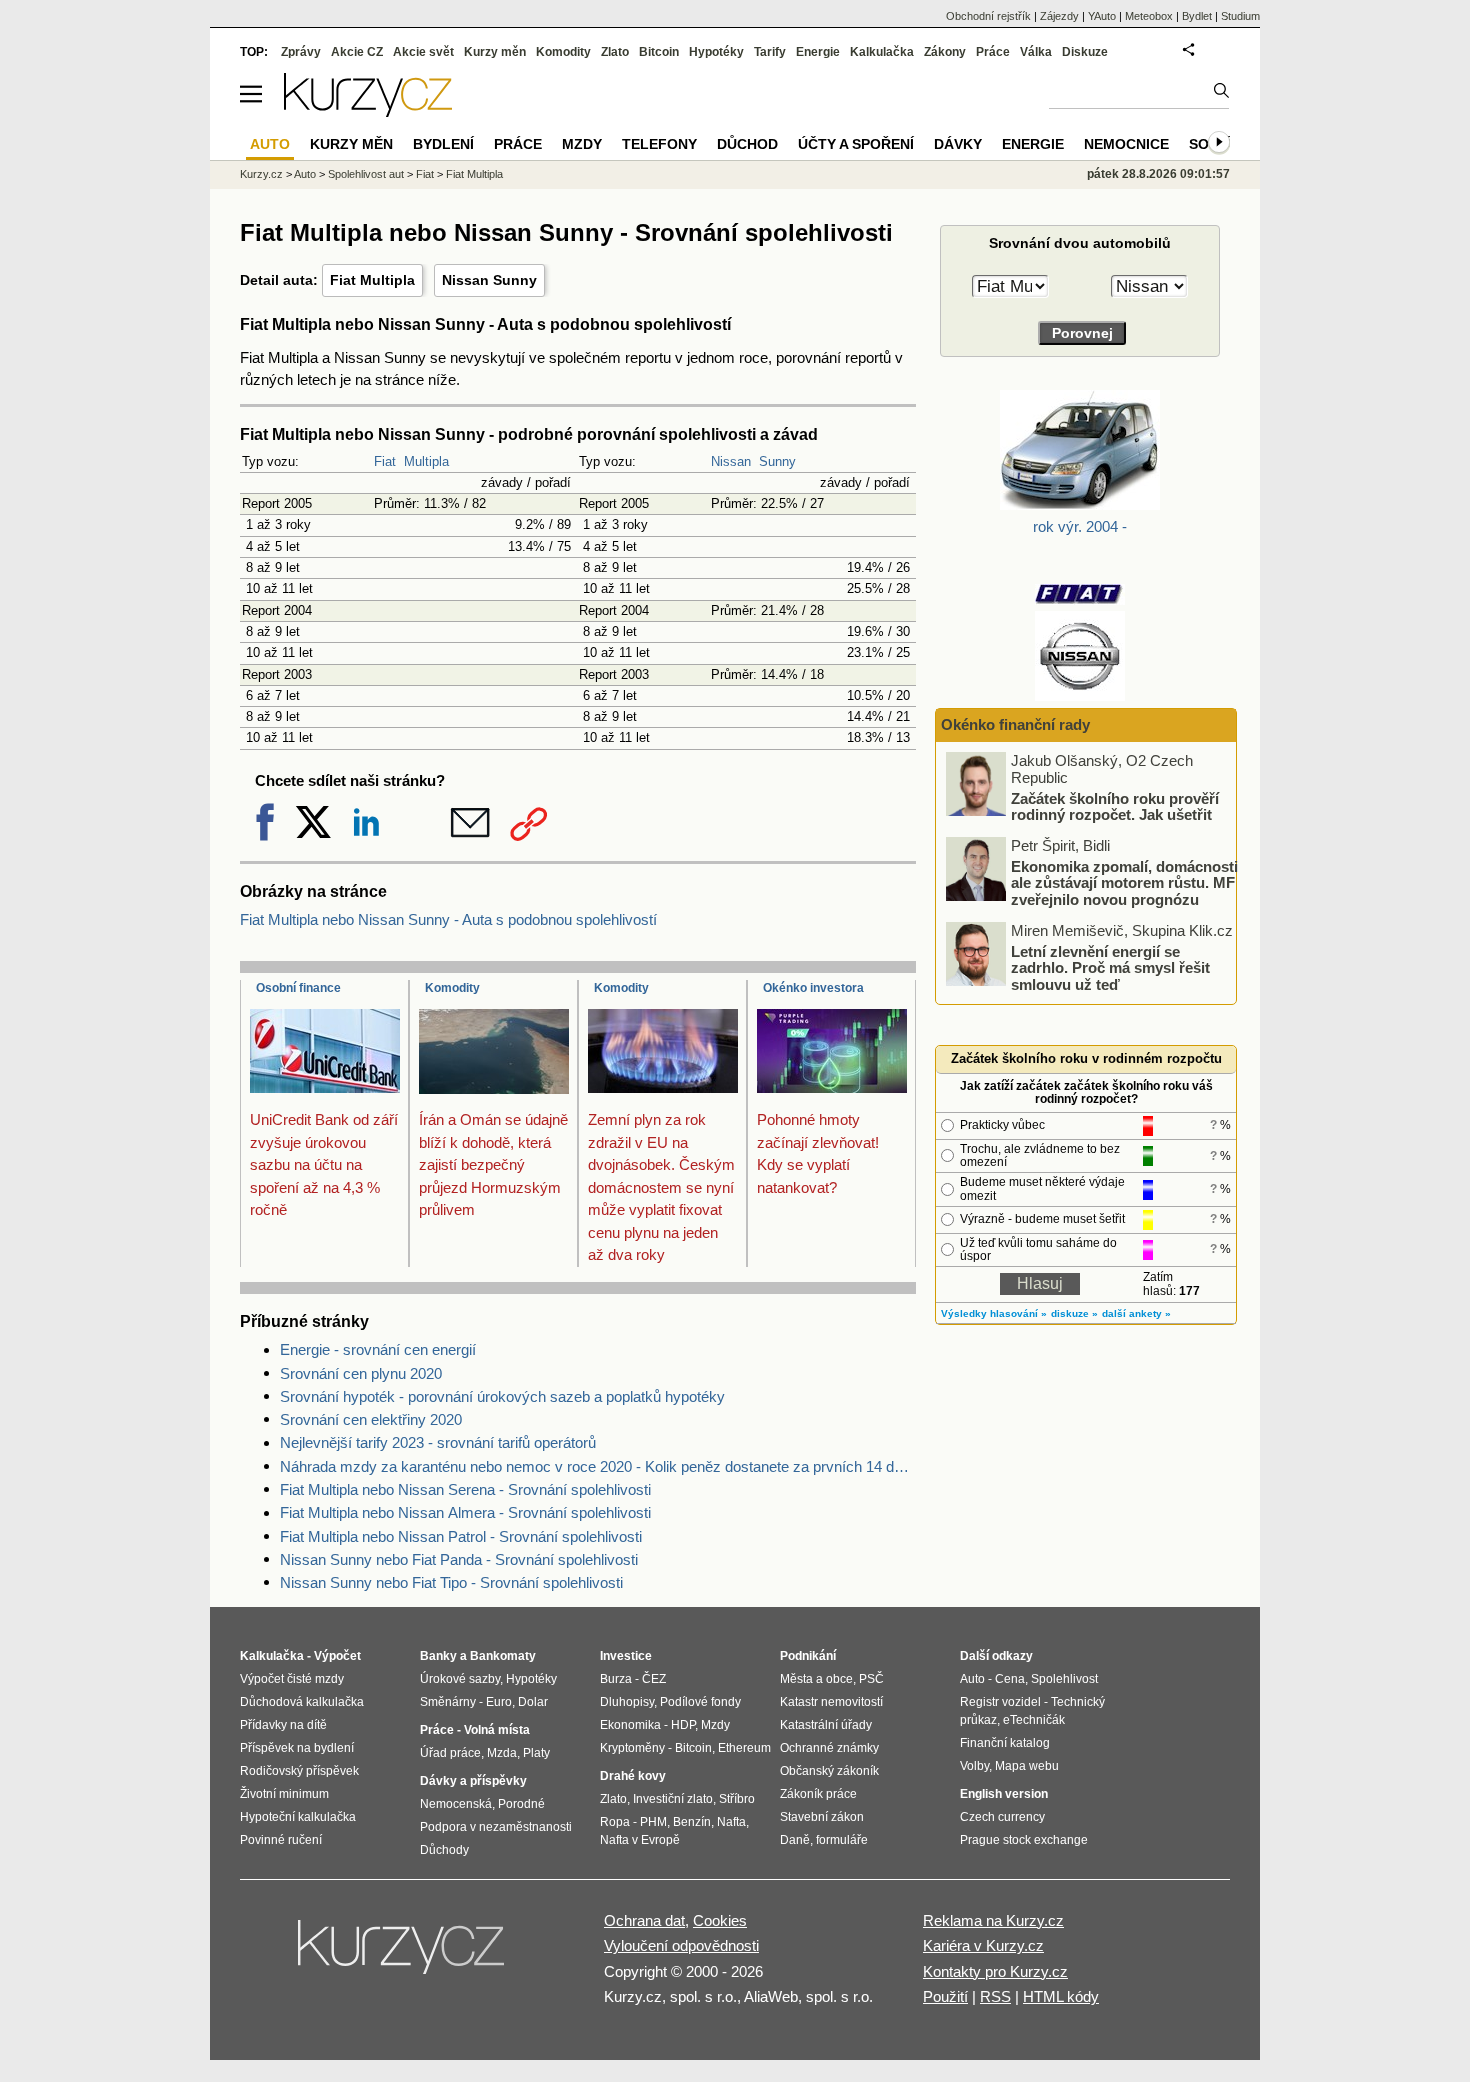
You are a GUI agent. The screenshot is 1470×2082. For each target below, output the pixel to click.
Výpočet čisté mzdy (292, 1679)
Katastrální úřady (826, 1725)
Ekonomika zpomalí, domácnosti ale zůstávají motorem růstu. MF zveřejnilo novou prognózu (1124, 882)
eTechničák (1034, 1720)
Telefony (659, 144)
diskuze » (1074, 1313)
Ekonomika (630, 1725)
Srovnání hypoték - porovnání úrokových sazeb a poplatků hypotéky (502, 1396)
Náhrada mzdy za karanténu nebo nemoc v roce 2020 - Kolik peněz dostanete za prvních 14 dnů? (598, 1466)
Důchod (747, 144)
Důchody (444, 1850)
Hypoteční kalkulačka (298, 1817)
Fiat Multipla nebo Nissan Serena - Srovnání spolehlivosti (465, 1489)
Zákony (945, 52)
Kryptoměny (632, 1748)
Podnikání (808, 1656)
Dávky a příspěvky (473, 1781)
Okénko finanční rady (1015, 724)
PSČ (871, 1679)
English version (1004, 1794)
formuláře (842, 1840)
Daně (795, 1840)
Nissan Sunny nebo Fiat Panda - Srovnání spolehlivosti (459, 1559)
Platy (536, 1753)
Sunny (777, 461)
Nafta (731, 1822)
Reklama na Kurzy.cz (993, 1920)
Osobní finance (298, 988)
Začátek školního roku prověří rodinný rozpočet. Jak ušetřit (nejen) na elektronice (1115, 814)
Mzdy (582, 144)
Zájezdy (1059, 16)
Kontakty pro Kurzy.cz (995, 1971)
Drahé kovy (633, 1776)
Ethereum (744, 1748)
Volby (974, 1766)
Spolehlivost (1064, 1679)
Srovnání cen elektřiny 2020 (371, 1419)
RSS (995, 1996)
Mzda (502, 1753)
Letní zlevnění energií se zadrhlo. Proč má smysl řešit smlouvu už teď (1110, 967)
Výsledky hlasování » (994, 1313)
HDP (683, 1725)
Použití (945, 1996)
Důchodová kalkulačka (302, 1702)
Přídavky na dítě (283, 1725)
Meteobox (1149, 16)
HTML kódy (1061, 1996)
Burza (616, 1679)
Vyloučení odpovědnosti (681, 1945)
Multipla (426, 461)
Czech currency (1002, 1817)
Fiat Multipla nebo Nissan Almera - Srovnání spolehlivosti (465, 1512)
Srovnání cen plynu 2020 (361, 1373)
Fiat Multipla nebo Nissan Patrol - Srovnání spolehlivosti (461, 1536)
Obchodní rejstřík (988, 16)
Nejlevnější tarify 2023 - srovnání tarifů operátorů (438, 1442)
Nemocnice (1126, 144)
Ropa (615, 1822)
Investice (626, 1656)
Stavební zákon (822, 1817)
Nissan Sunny (489, 280)
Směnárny (448, 1702)
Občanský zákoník (829, 1771)
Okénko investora (813, 988)
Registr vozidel (1000, 1702)
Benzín (692, 1822)
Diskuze (1085, 52)
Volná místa (497, 1730)
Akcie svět (423, 52)
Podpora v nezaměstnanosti (496, 1827)
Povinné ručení (281, 1840)
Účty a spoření (856, 144)
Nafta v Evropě (640, 1840)
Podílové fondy (700, 1702)
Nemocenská (456, 1804)
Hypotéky (716, 52)
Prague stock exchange (1024, 1840)
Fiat (385, 461)
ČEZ (654, 1679)
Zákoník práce (818, 1794)
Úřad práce (450, 1753)
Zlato (615, 52)
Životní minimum (284, 1794)
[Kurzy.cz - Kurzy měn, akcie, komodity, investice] (368, 111)
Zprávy (301, 52)
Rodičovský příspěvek (299, 1771)
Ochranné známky (829, 1748)
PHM (653, 1822)
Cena (1010, 1679)
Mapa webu (1027, 1766)
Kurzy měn (495, 52)
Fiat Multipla (372, 280)
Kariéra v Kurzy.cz (983, 1945)
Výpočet (337, 1656)
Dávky (958, 144)
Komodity (452, 988)
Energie (818, 52)
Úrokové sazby (460, 1679)
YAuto (1102, 16)
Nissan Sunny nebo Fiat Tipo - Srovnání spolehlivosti (451, 1582)
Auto (305, 174)
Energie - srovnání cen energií (378, 1349)
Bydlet (1197, 16)
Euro (499, 1702)
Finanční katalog (1005, 1743)
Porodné (521, 1804)
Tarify (770, 52)
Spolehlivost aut (366, 174)
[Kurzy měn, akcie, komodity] (403, 1955)
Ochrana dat (644, 1920)
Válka (1036, 52)
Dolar (533, 1702)
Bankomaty (503, 1656)
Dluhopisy (627, 1702)
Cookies (720, 1920)
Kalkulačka (882, 52)
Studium (1240, 16)
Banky (438, 1656)
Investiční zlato (673, 1799)
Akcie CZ (357, 52)
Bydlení (443, 144)
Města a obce (816, 1679)
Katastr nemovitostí (831, 1702)
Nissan (731, 461)
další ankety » (1136, 1313)
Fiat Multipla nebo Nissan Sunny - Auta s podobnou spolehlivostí (448, 919)
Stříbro (737, 1799)
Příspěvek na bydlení (297, 1748)
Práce (993, 52)
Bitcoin (659, 52)
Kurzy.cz (261, 174)
